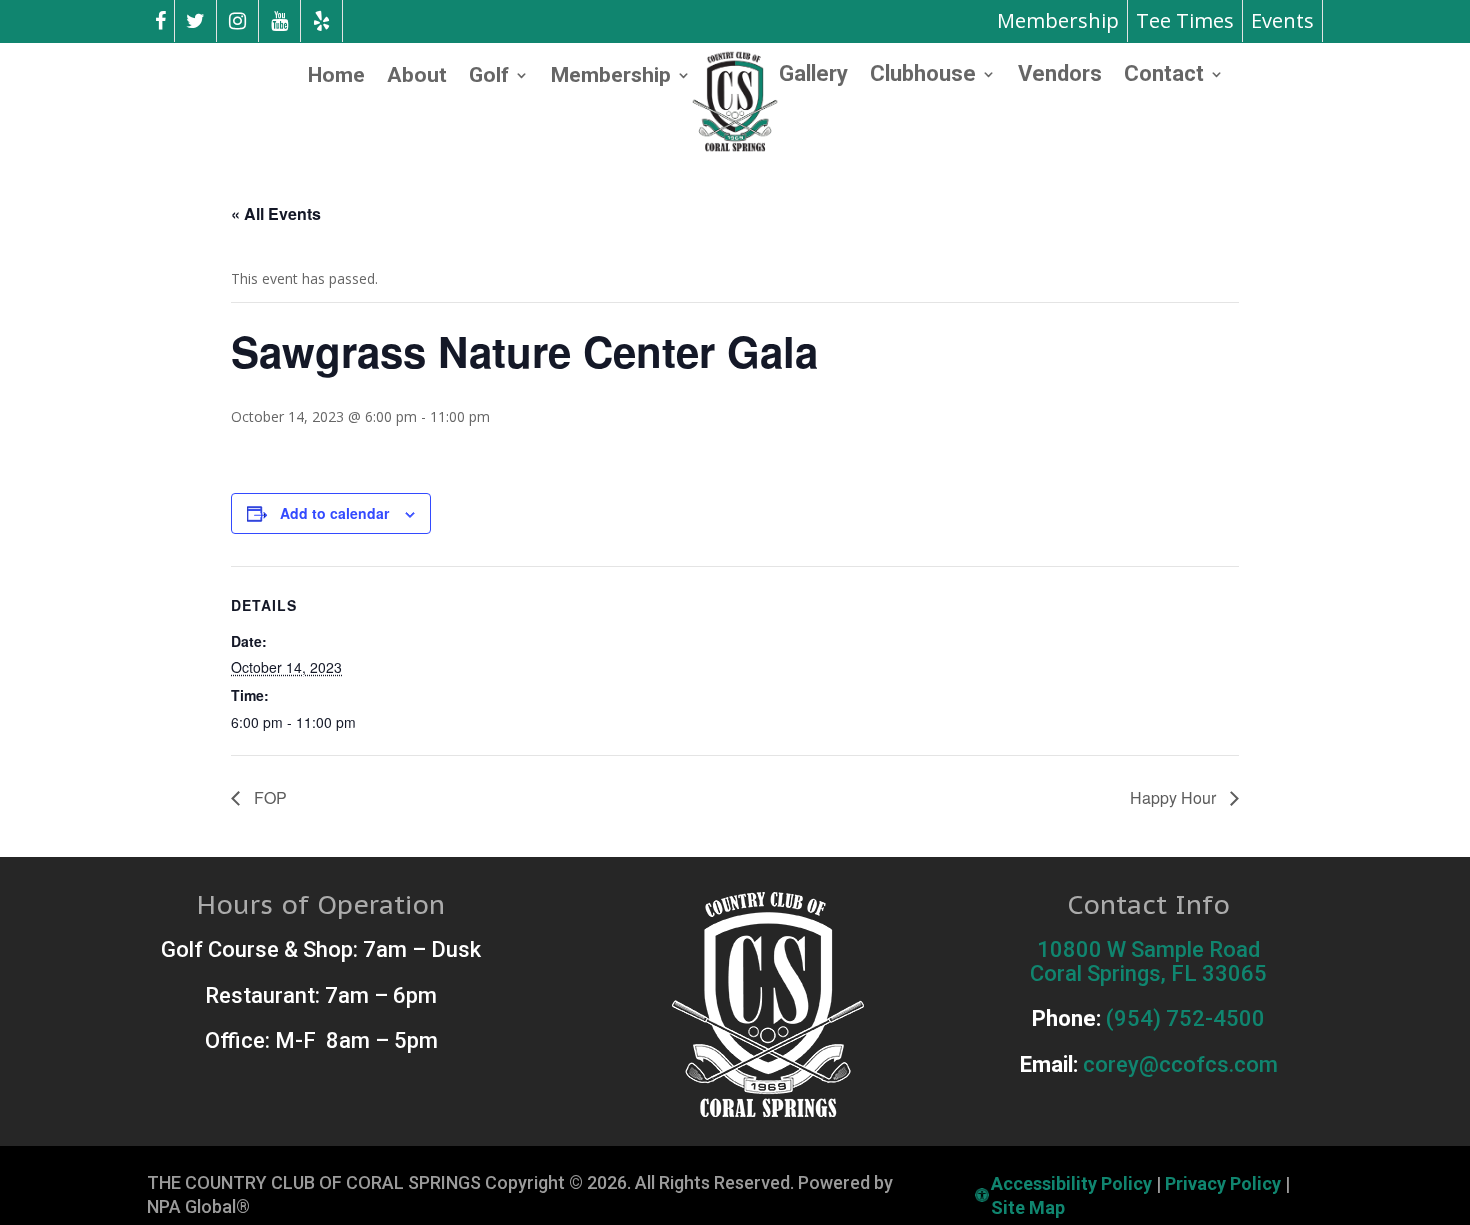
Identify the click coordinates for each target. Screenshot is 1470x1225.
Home (336, 77)
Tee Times (1185, 20)
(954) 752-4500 (1185, 1018)
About (417, 77)
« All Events (276, 213)
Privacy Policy (1223, 1183)
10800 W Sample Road (1148, 949)
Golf (489, 77)
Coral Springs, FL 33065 (1148, 973)
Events (1282, 20)
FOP (268, 797)
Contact (1164, 76)
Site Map (1028, 1207)
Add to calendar (334, 513)
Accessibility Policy (1071, 1183)
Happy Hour (1175, 797)
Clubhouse (923, 76)
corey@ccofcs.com (1180, 1064)
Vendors (1060, 76)
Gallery (813, 76)
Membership (1058, 20)
